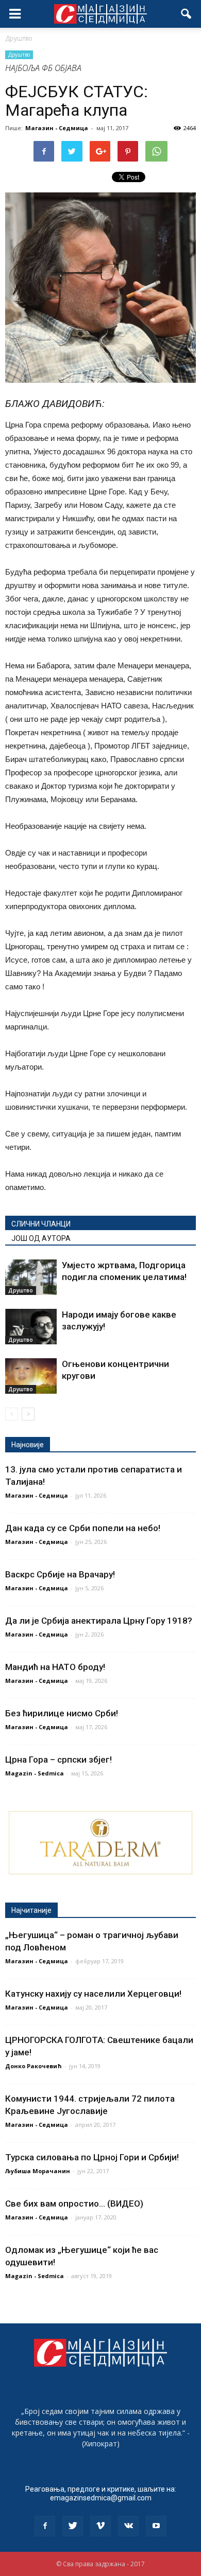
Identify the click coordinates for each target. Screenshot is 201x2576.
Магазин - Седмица (57, 128)
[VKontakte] (128, 2526)
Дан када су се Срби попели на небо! (83, 1528)
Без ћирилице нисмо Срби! (62, 1713)
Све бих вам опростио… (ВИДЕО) (74, 2204)
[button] (187, 14)
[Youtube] (156, 2526)
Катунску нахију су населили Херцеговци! (93, 1994)
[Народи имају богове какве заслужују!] (31, 1327)
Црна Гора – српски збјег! (58, 1760)
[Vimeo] (100, 2526)
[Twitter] (73, 2526)
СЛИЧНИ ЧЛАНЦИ (41, 1224)
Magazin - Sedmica (35, 1773)
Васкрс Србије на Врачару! (60, 1574)
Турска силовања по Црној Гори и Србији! (92, 2157)
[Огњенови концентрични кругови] (31, 1376)
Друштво (19, 55)
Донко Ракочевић (33, 2066)
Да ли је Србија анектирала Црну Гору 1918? (99, 1621)
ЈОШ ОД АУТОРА (41, 1238)
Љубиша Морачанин (38, 2171)
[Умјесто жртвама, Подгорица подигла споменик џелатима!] (31, 1277)
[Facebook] (45, 2526)
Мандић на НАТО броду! (55, 1667)
